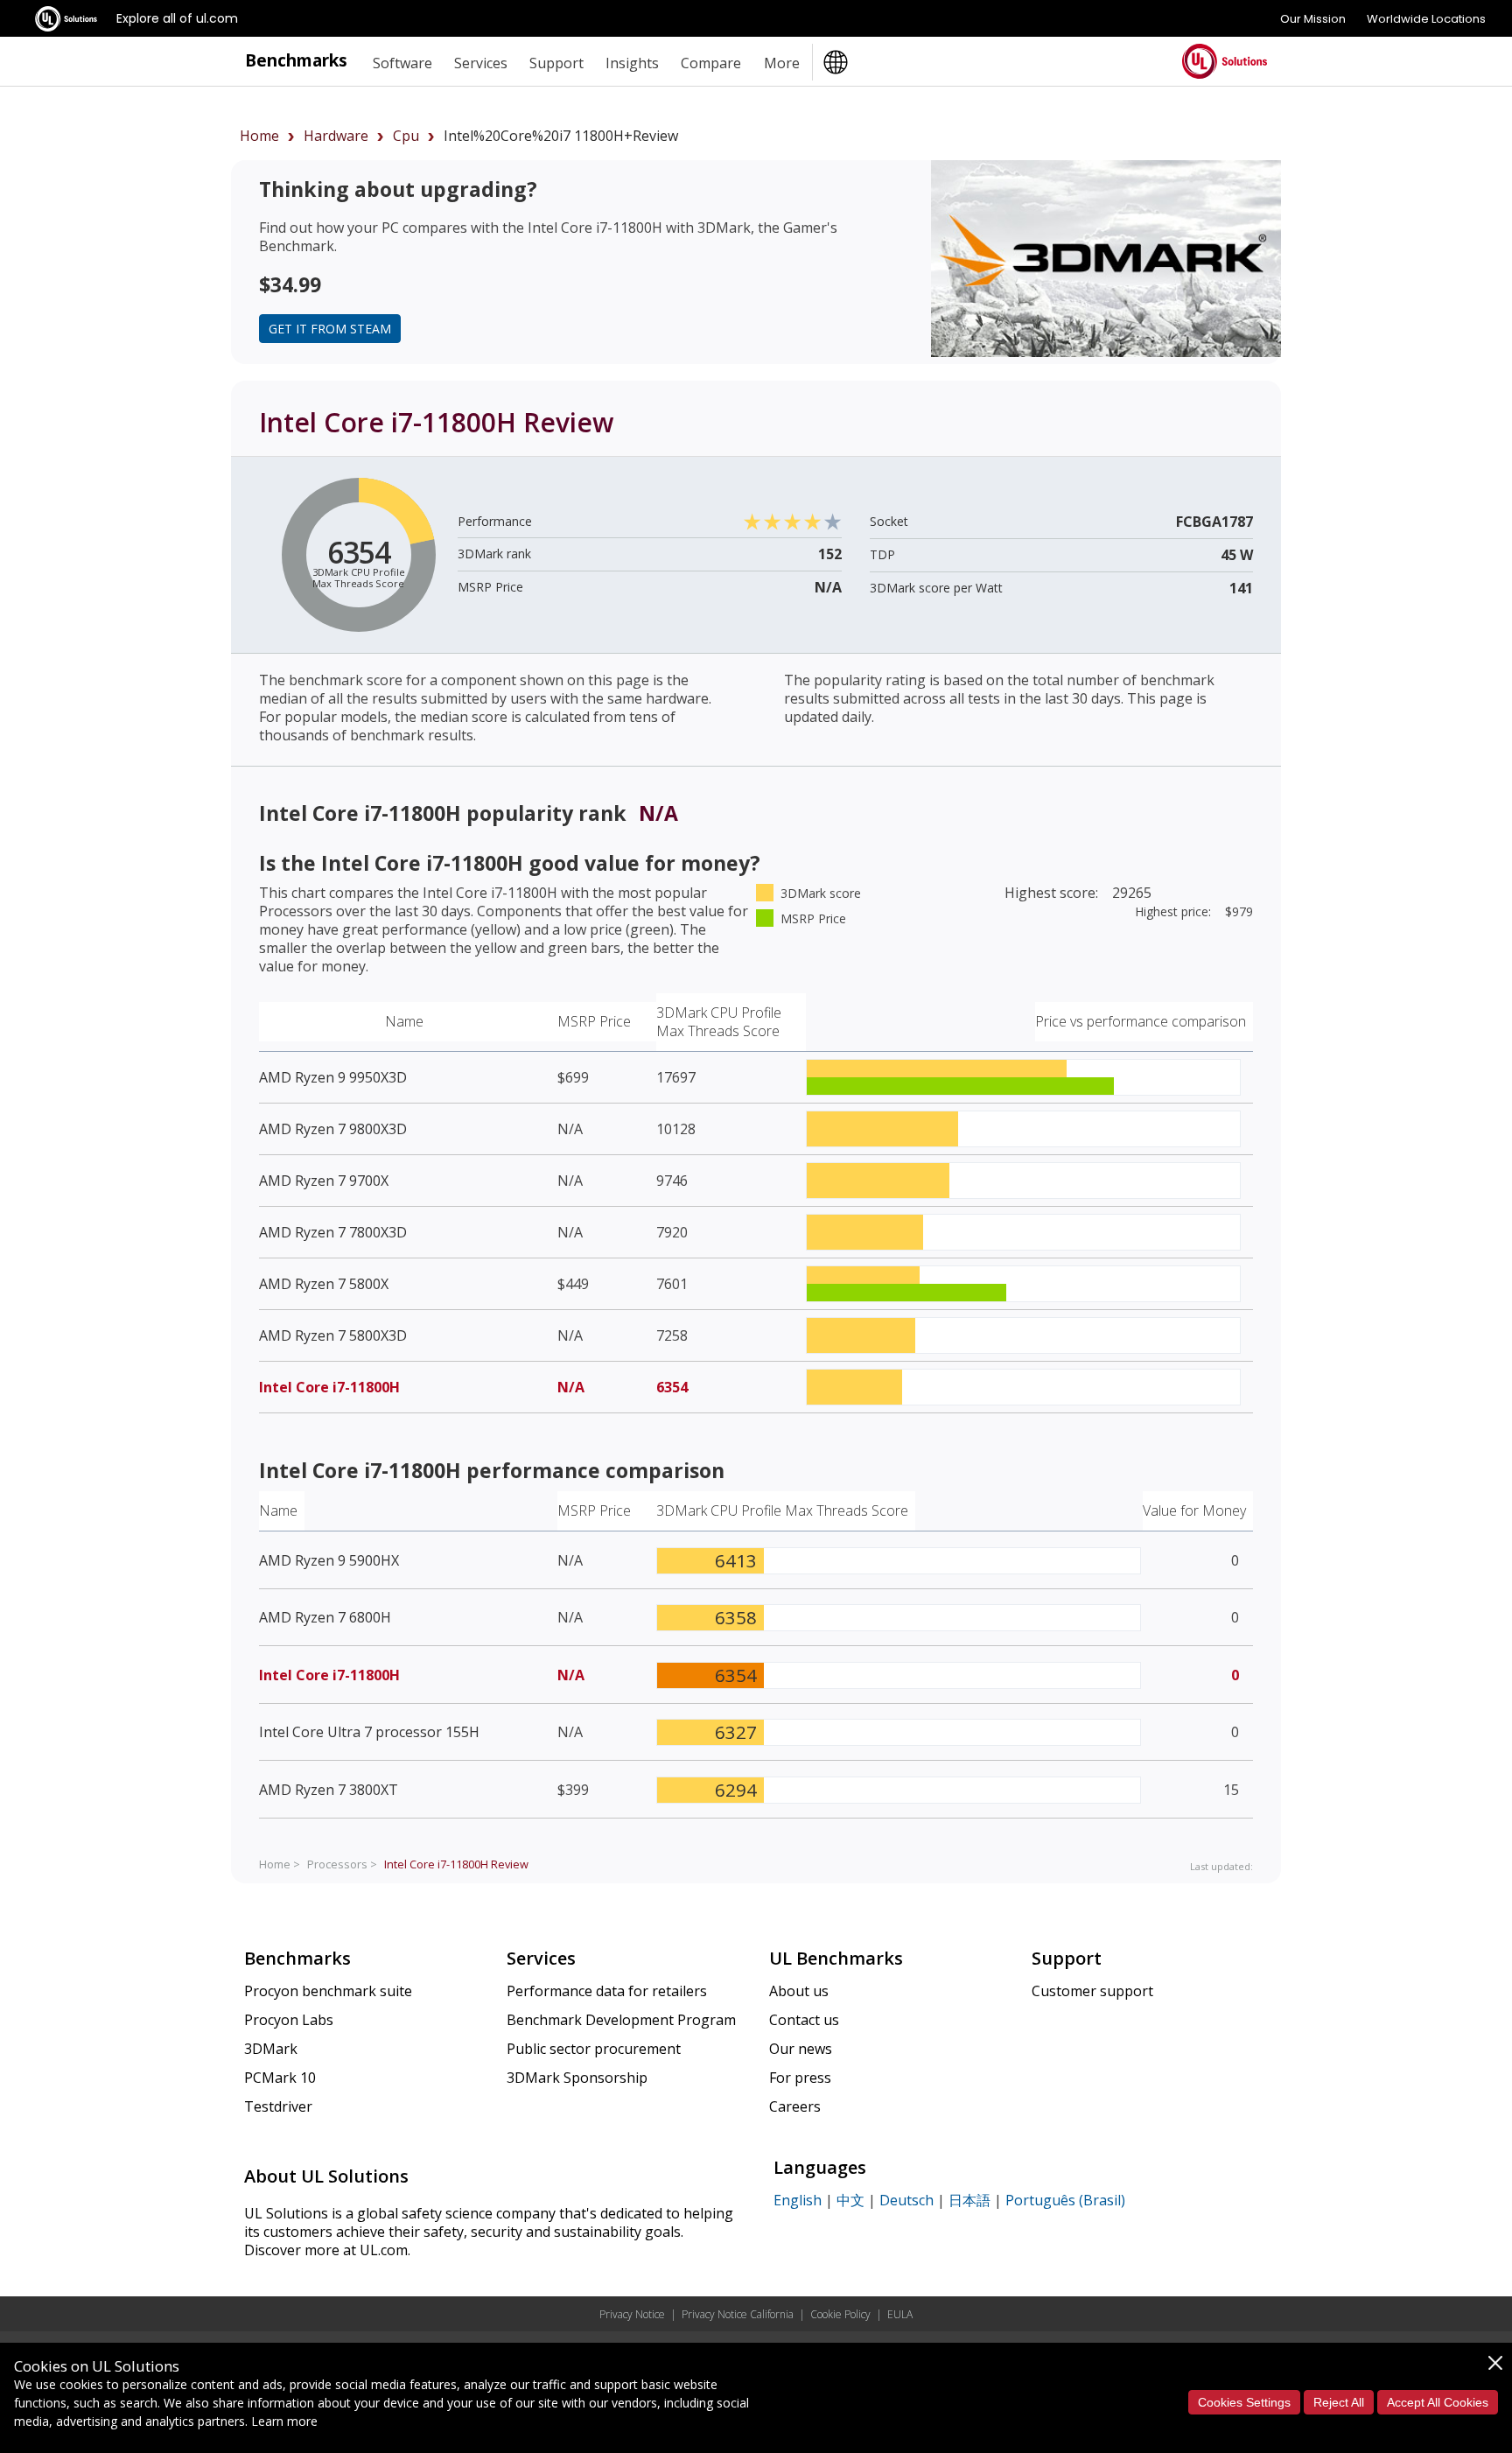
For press (800, 2078)
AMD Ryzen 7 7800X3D (333, 1232)
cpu (406, 136)
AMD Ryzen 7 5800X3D (333, 1335)
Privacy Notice (632, 2314)
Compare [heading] (711, 63)
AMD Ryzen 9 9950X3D (333, 1077)
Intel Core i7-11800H (329, 1387)
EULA (900, 2314)
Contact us (804, 2020)
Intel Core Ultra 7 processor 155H (369, 1732)
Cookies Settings (1244, 2402)
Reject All (1339, 2402)
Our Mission (1313, 19)
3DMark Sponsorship (577, 2078)
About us (799, 1991)
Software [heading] (402, 63)
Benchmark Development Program (621, 2020)
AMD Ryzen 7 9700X (324, 1181)
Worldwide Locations (1426, 19)
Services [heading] (481, 63)
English (798, 2200)
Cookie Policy (840, 2314)
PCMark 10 (280, 2078)
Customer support (1092, 1991)
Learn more (284, 2421)
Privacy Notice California (738, 2314)
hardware (336, 136)
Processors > (342, 1864)
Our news (801, 2049)
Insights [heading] (632, 63)
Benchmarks (296, 60)
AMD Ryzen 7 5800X (324, 1284)
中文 (850, 2200)
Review (456, 1864)
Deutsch (906, 2200)
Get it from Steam (330, 329)
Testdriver (278, 2106)
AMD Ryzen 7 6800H (325, 1617)
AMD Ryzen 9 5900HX (329, 1560)
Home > (280, 1864)
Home (259, 136)
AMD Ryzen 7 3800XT (329, 1790)
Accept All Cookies (1438, 2402)
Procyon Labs (289, 2020)
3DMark (271, 2049)
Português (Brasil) (1065, 2200)
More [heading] (782, 63)
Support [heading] (556, 63)
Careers (795, 2106)
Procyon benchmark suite (328, 1991)
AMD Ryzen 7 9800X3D (333, 1129)
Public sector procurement (594, 2049)
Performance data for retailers (607, 1991)
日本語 (969, 2200)
